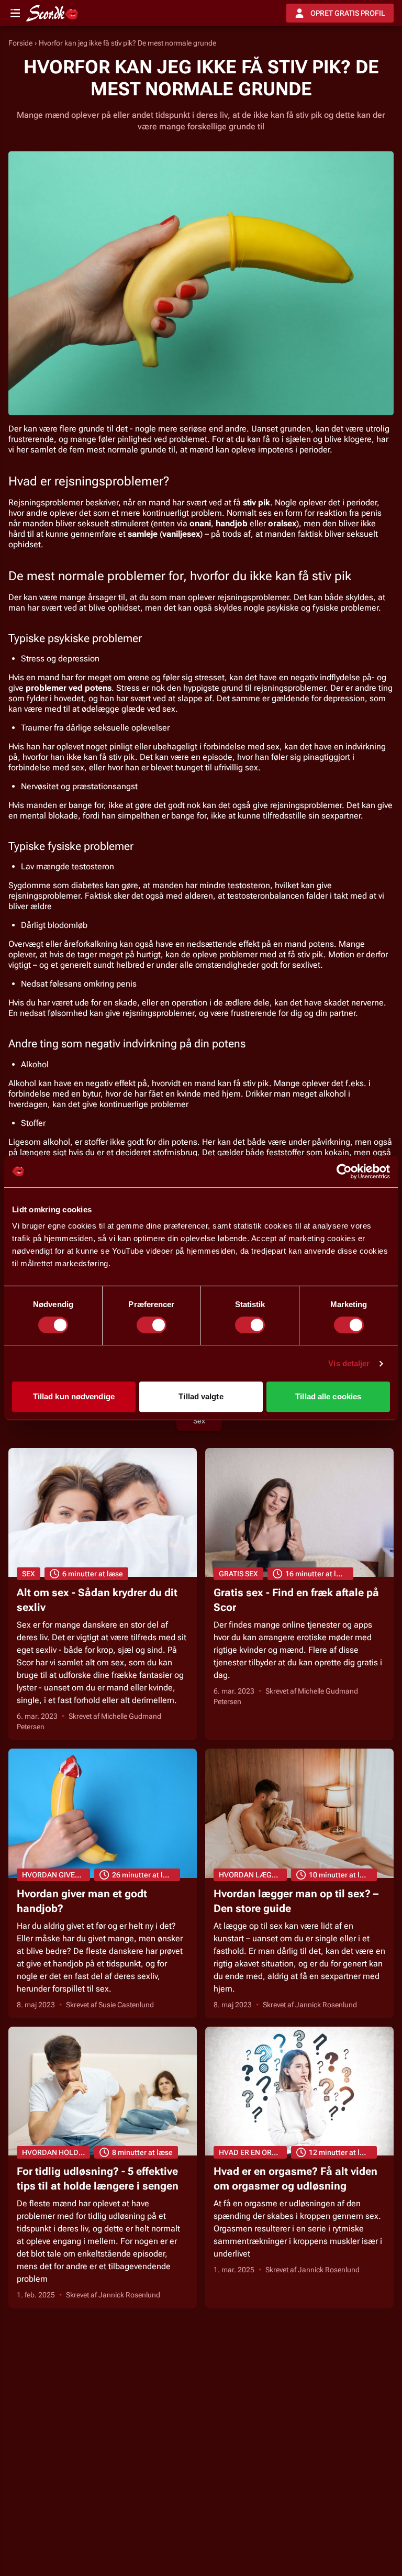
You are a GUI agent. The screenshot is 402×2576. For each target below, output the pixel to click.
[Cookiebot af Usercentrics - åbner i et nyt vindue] (344, 1171)
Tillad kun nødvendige (74, 1396)
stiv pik (256, 502)
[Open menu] (15, 13)
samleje (143, 534)
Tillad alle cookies (328, 1396)
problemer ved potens (69, 688)
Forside (20, 43)
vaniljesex (181, 534)
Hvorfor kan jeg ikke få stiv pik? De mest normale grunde (127, 43)
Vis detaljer (349, 1363)
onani (200, 523)
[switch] (152, 1325)
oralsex (282, 523)
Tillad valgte (201, 1396)
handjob (232, 523)
